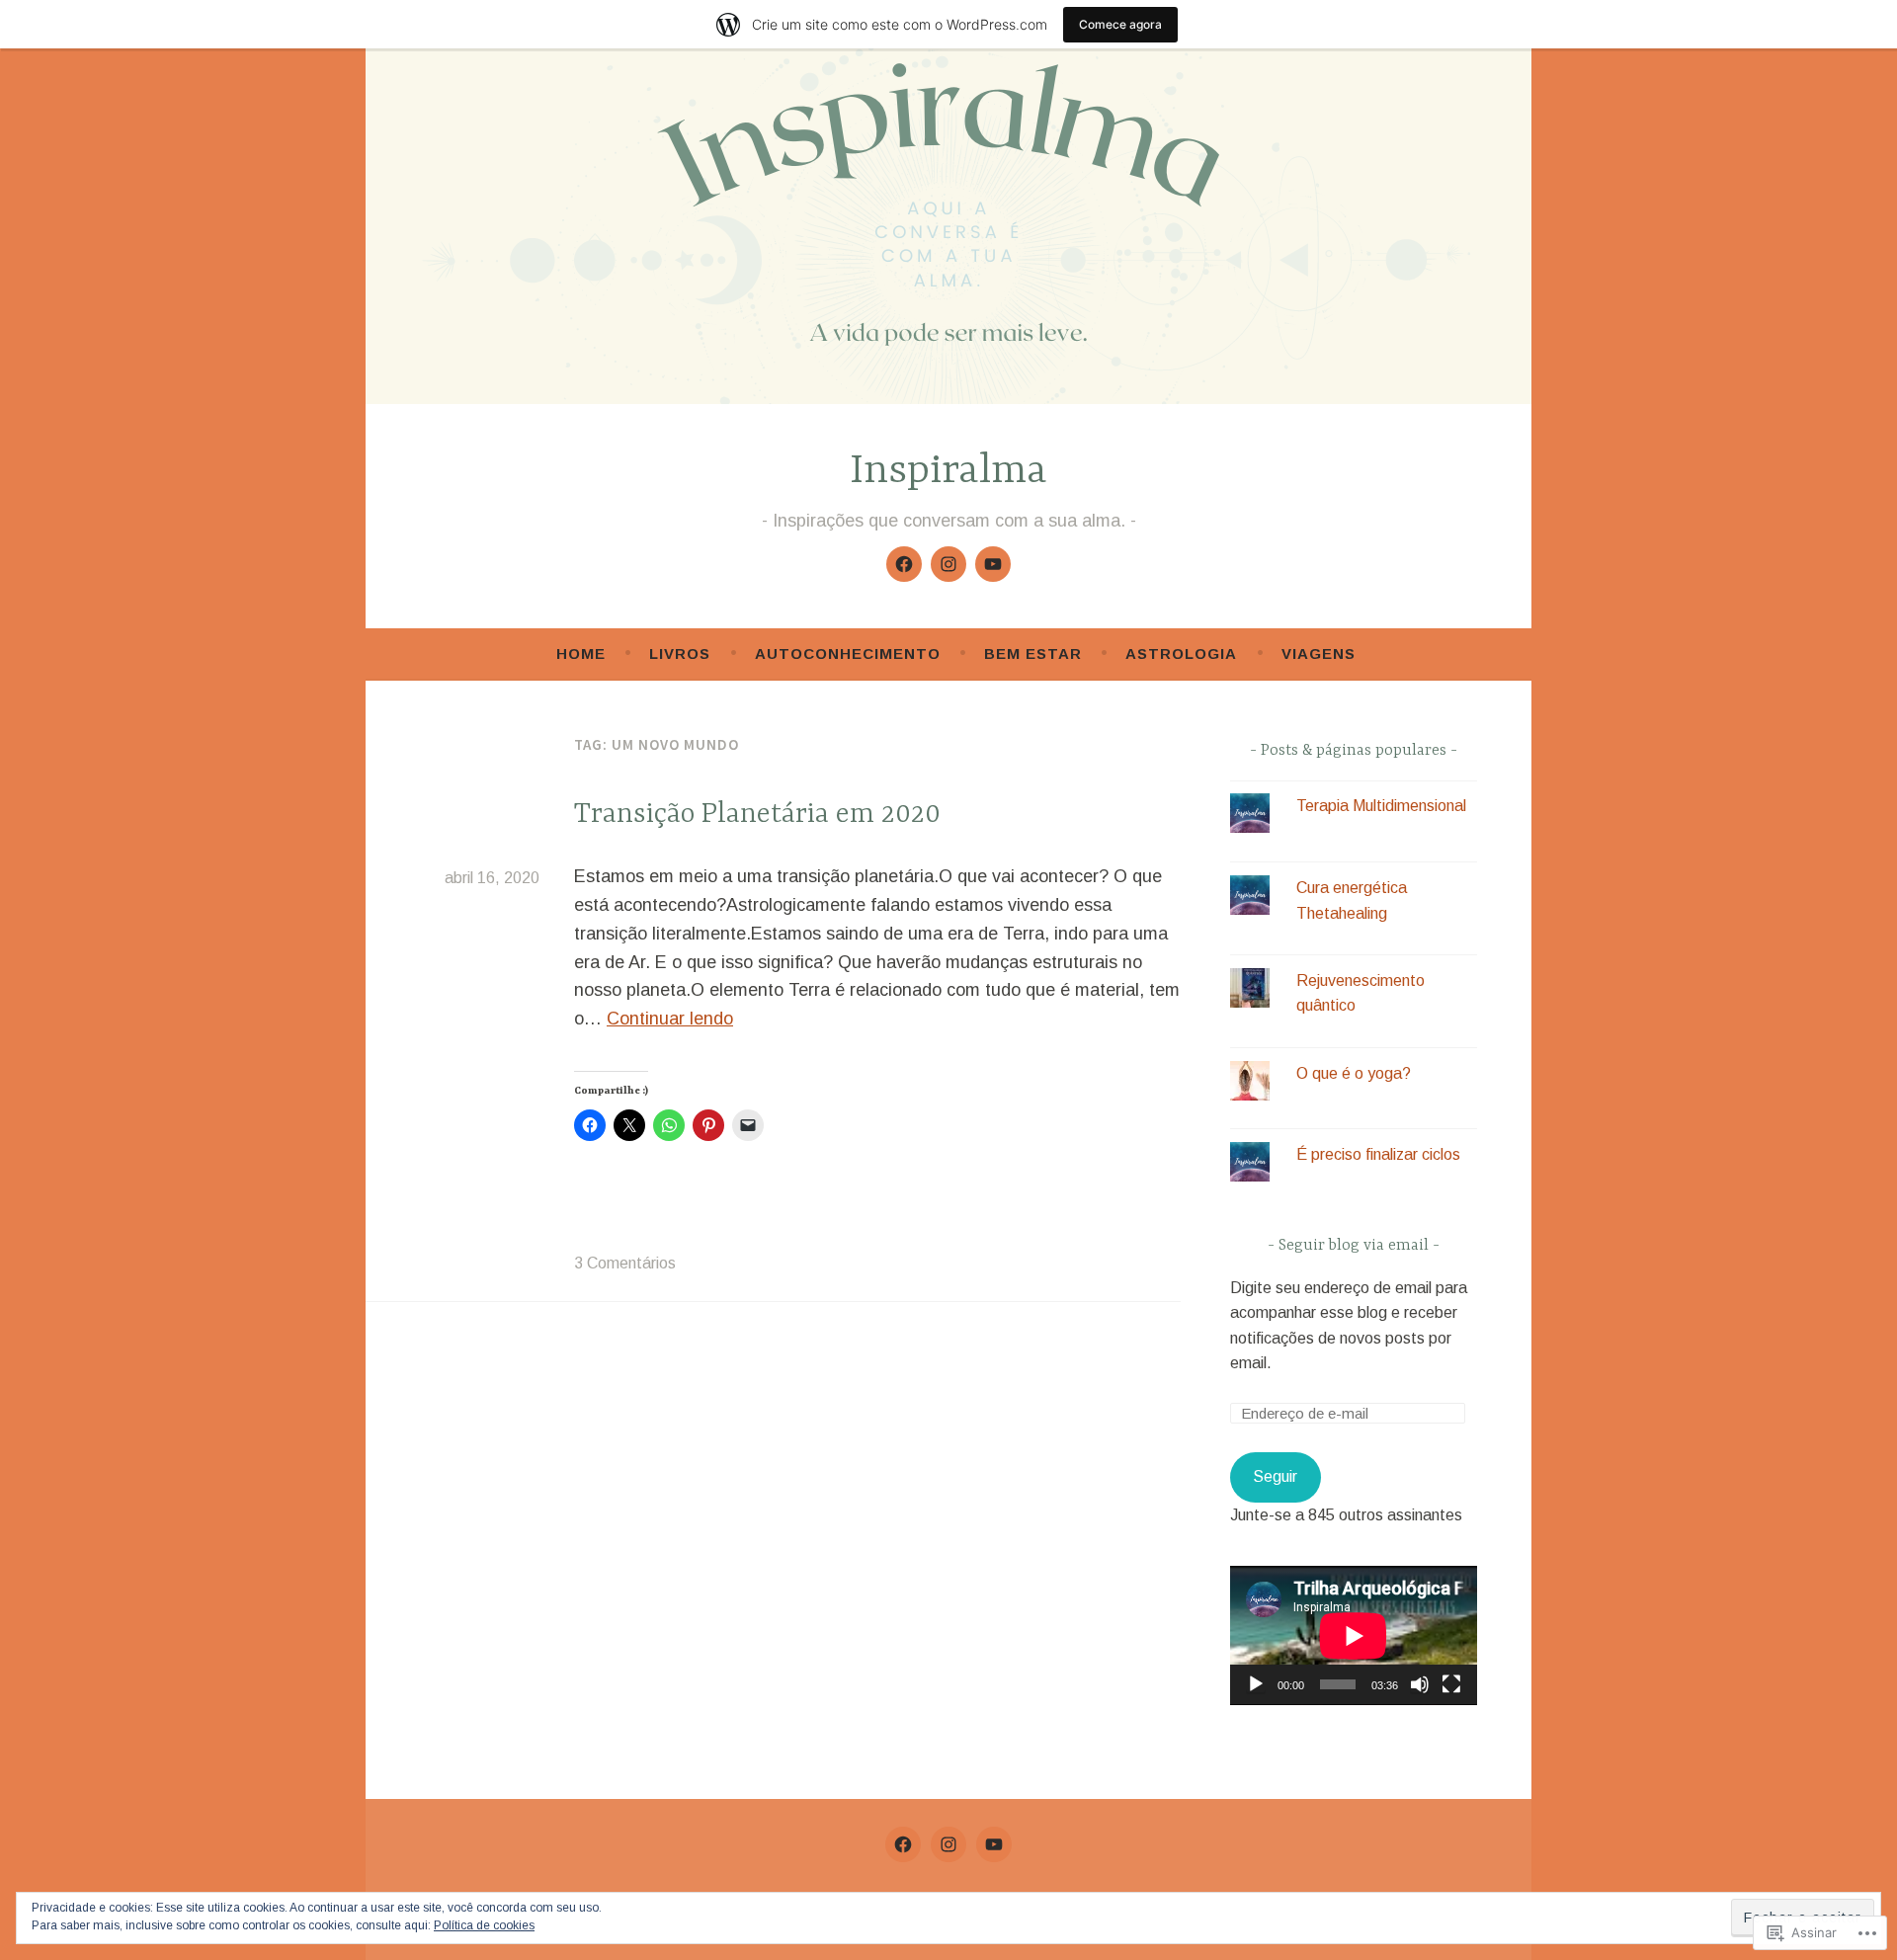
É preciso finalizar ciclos (1378, 1154)
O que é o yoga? (1354, 1073)
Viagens (1319, 653)
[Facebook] (904, 564)
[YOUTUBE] (994, 1844)
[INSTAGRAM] (948, 1844)
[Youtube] (993, 564)
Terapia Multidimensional (1381, 806)
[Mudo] (1420, 1684)
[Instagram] (948, 564)
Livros (680, 653)
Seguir (1275, 1476)
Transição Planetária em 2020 (757, 815)
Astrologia (1181, 653)
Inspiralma (948, 472)
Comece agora (1120, 24)
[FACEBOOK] (903, 1844)
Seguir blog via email (1354, 1246)
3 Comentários (625, 1263)
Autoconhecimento (848, 653)
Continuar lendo (670, 1019)
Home (581, 653)
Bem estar (1033, 653)
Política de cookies (484, 1925)
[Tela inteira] (1451, 1684)
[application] (1354, 1635)
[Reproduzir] (1256, 1684)
